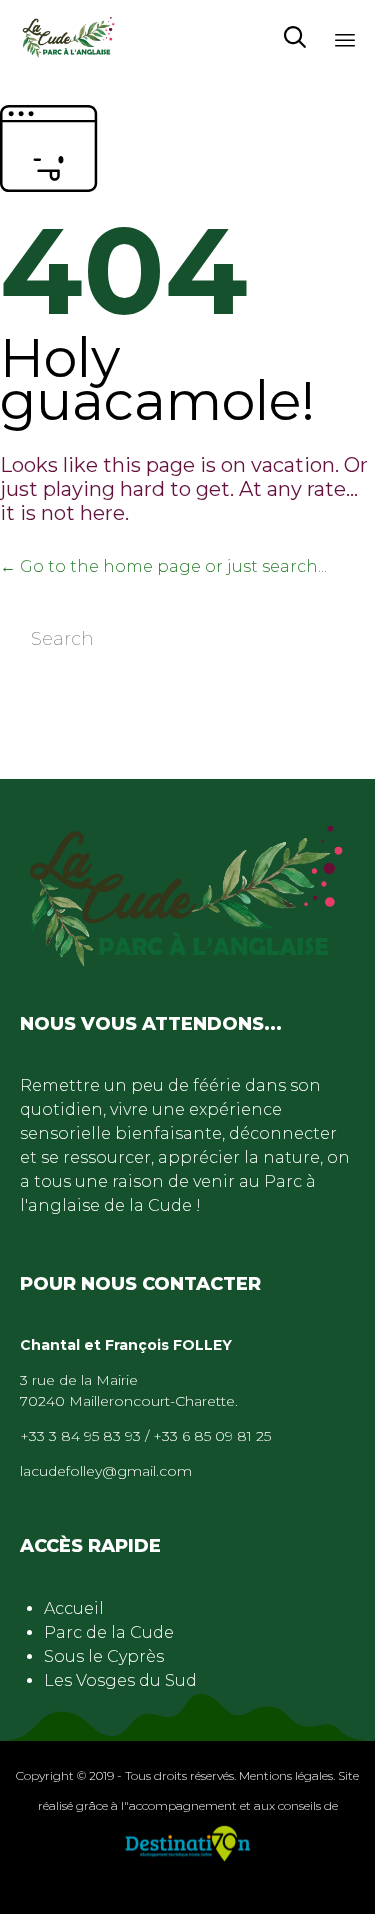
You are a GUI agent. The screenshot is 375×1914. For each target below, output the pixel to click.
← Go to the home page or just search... (163, 566)
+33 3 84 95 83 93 (80, 1436)
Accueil (74, 1608)
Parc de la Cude (109, 1632)
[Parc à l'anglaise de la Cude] (69, 37)
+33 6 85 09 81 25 (212, 1436)
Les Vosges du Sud (120, 1680)
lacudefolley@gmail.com (106, 1471)
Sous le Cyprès (104, 1656)
